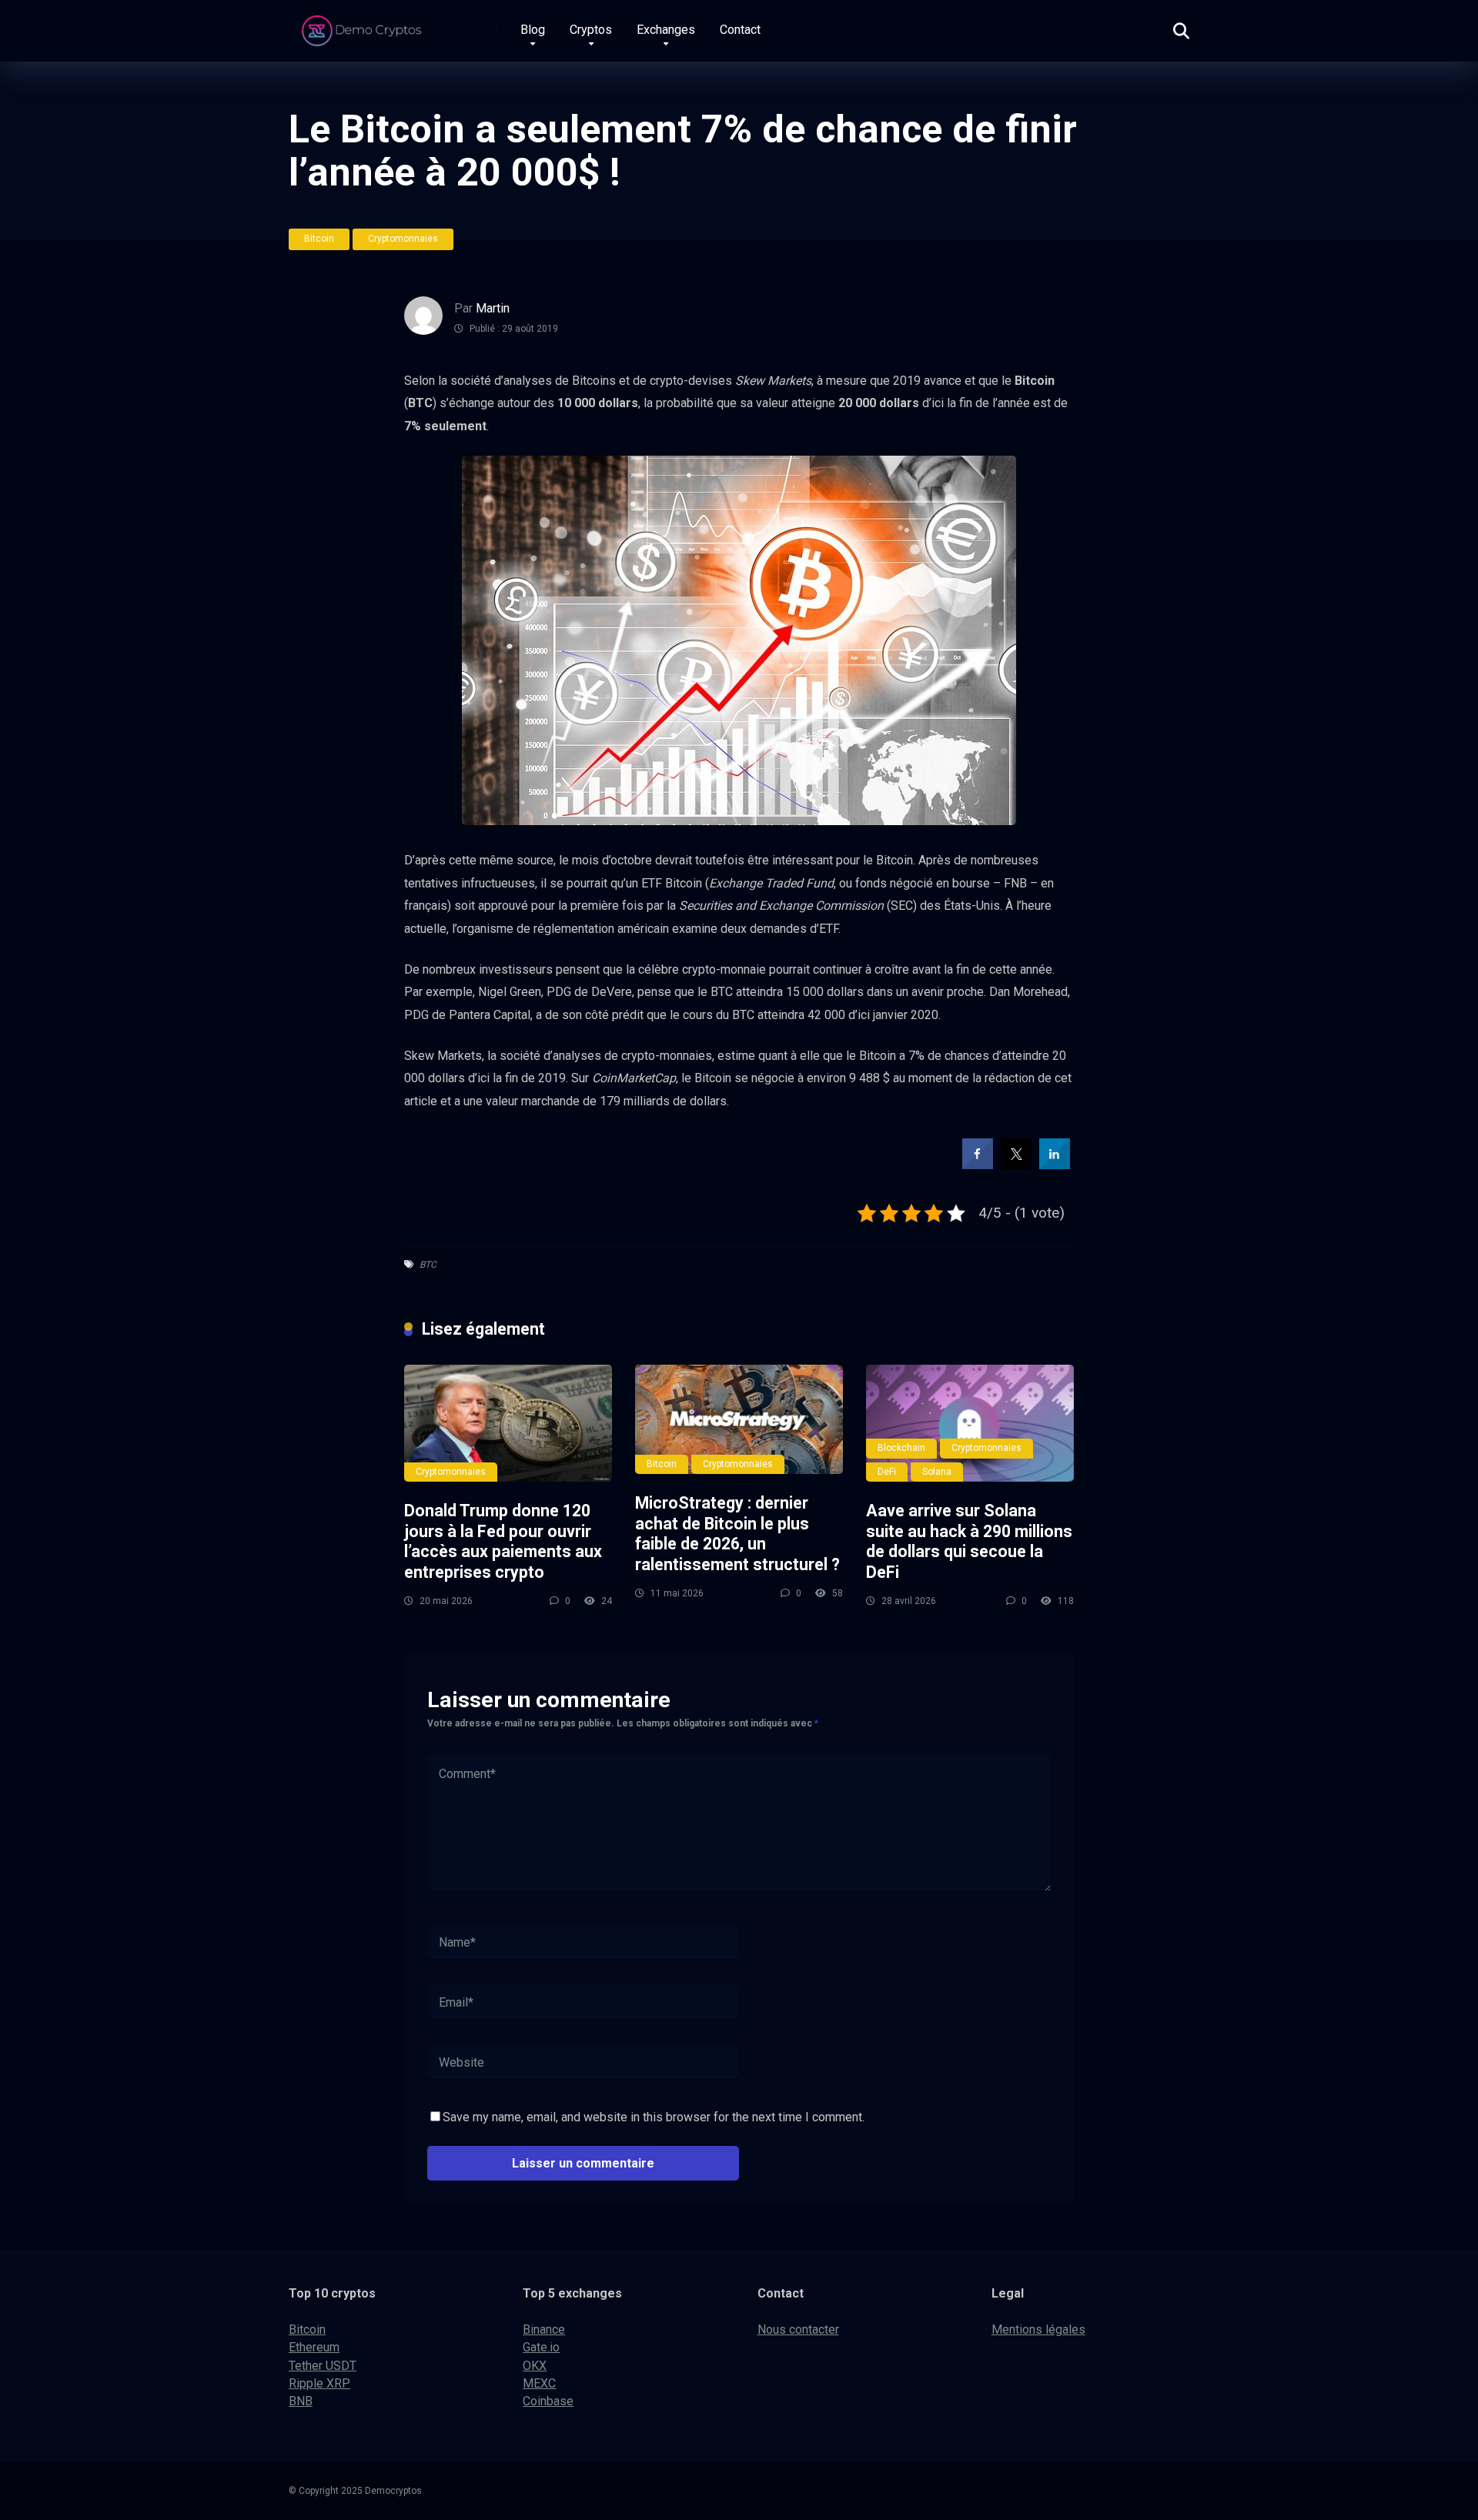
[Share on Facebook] (978, 1165)
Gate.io (541, 2347)
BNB (301, 2401)
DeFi (887, 1472)
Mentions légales (1038, 2329)
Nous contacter (798, 2329)
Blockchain (901, 1448)
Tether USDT (323, 2366)
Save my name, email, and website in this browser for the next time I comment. (654, 2117)
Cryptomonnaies (403, 239)
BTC (428, 1265)
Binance (544, 2329)
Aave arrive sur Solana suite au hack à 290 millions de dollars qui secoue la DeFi (969, 1541)
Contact (740, 30)
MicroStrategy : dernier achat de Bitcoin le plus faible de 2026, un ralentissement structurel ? (737, 1534)
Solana (937, 1472)
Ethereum (314, 2347)
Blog (533, 30)
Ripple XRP (319, 2383)
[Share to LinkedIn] (1055, 1165)
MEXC (539, 2383)
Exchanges (666, 30)
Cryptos (591, 30)
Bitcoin (319, 239)
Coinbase (548, 2401)
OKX (535, 2366)
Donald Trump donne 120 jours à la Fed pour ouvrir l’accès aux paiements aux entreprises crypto (503, 1541)
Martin (493, 308)
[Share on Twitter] (1016, 1165)
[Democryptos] (364, 25)
